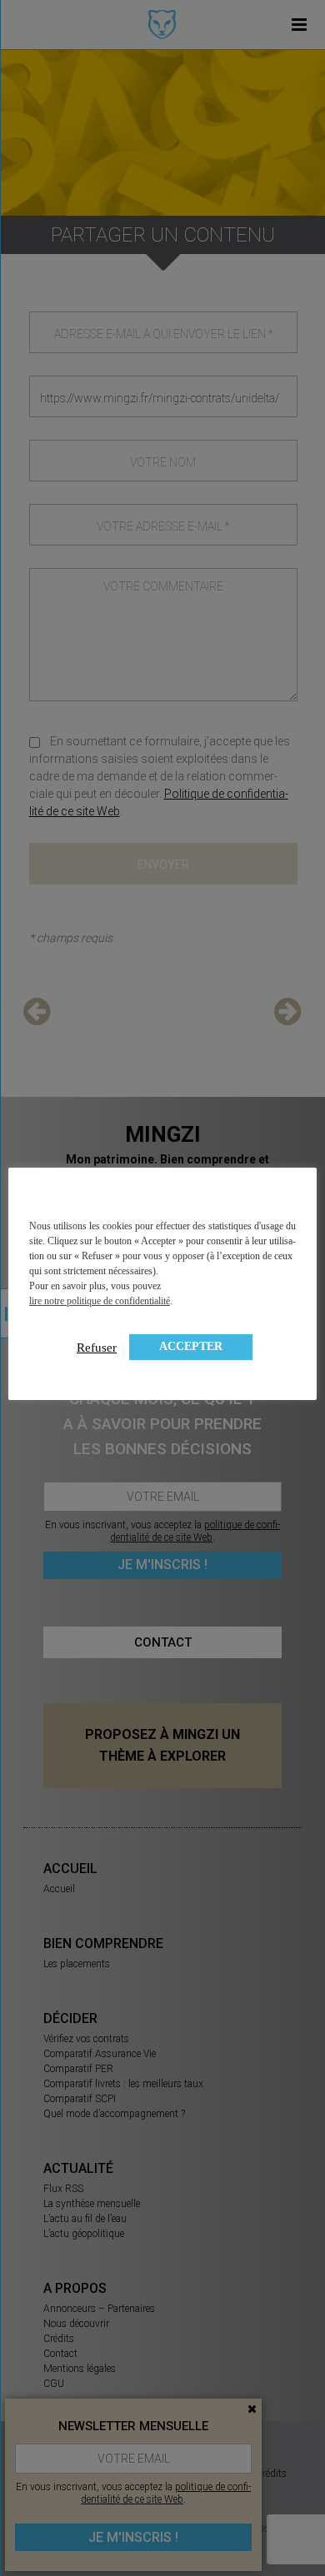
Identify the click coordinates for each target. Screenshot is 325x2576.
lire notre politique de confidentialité (100, 1301)
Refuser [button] (97, 1348)
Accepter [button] (191, 1346)
